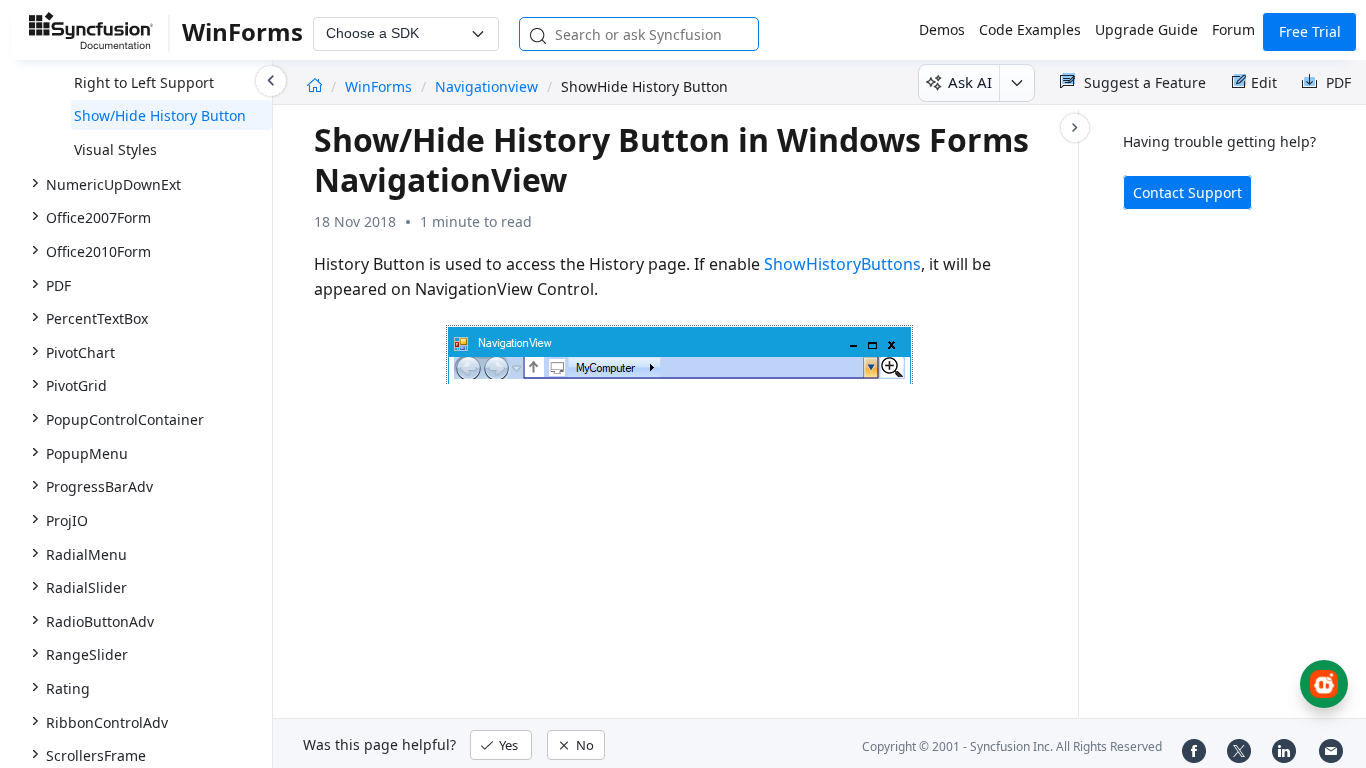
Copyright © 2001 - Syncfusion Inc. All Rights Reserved (1012, 746)
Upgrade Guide (1146, 29)
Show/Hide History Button (160, 115)
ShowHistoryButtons (842, 264)
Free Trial (1310, 31)
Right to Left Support (144, 82)
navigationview (486, 86)
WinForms (380, 86)
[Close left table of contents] (271, 81)
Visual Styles (115, 149)
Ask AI (970, 82)
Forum (1233, 29)
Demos (942, 29)
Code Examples (1030, 29)
